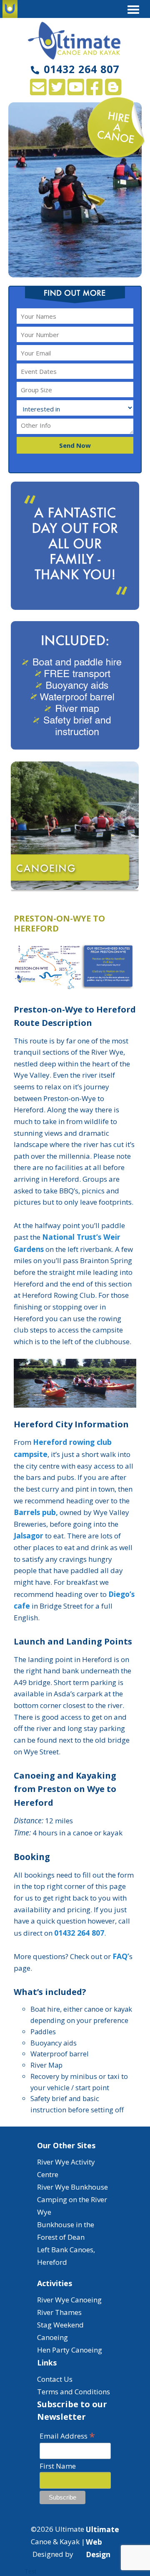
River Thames (59, 2312)
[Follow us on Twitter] (57, 91)
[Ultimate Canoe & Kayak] (75, 41)
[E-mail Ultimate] (38, 91)
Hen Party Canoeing (70, 2350)
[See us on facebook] (94, 91)
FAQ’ (121, 1956)
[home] (10, 9)
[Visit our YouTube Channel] (76, 91)
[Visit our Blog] (113, 91)
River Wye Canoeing (69, 2300)
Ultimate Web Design (102, 2542)
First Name (58, 2466)
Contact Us (55, 2379)
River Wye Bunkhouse (72, 2187)
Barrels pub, (36, 1512)
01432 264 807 (81, 69)
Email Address (67, 2435)
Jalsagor (29, 1535)
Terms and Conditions (74, 2392)
